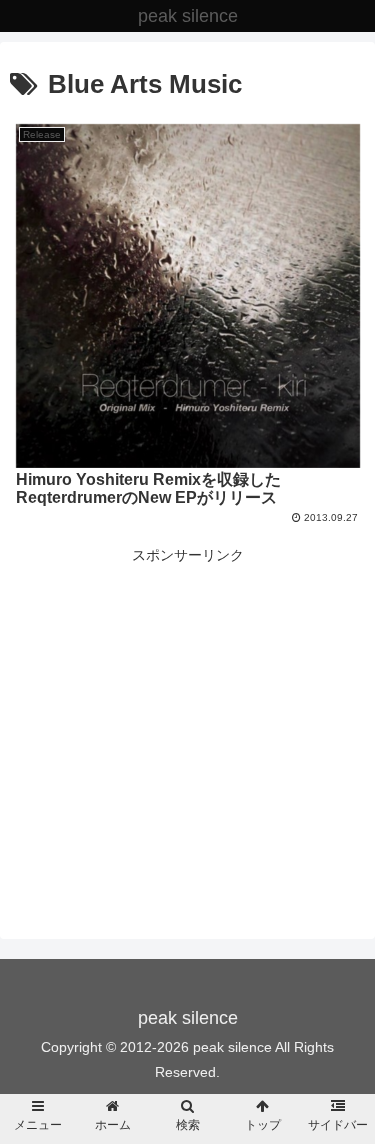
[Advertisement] (187, 708)
